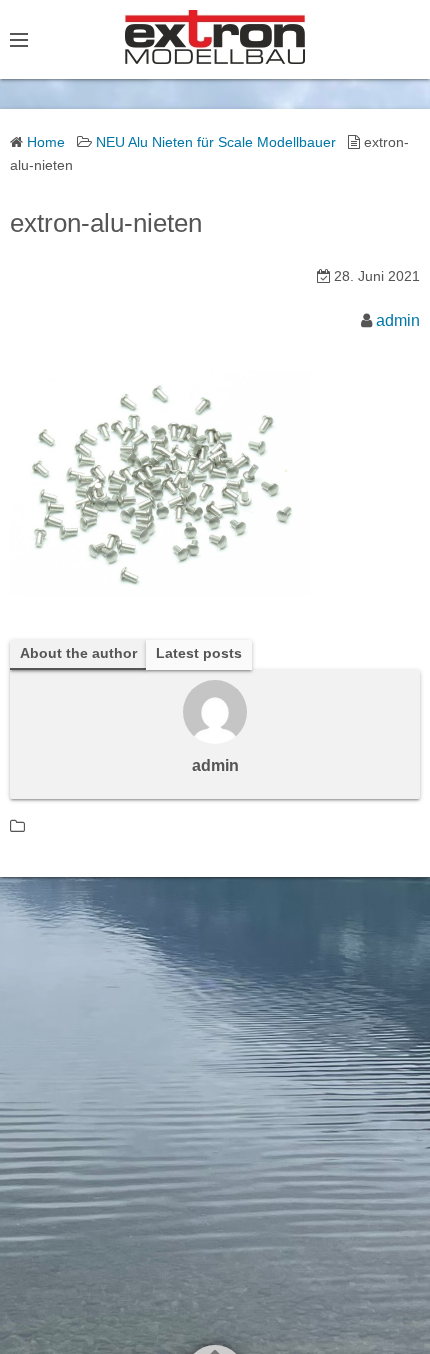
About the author (78, 653)
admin (398, 320)
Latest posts (199, 653)
